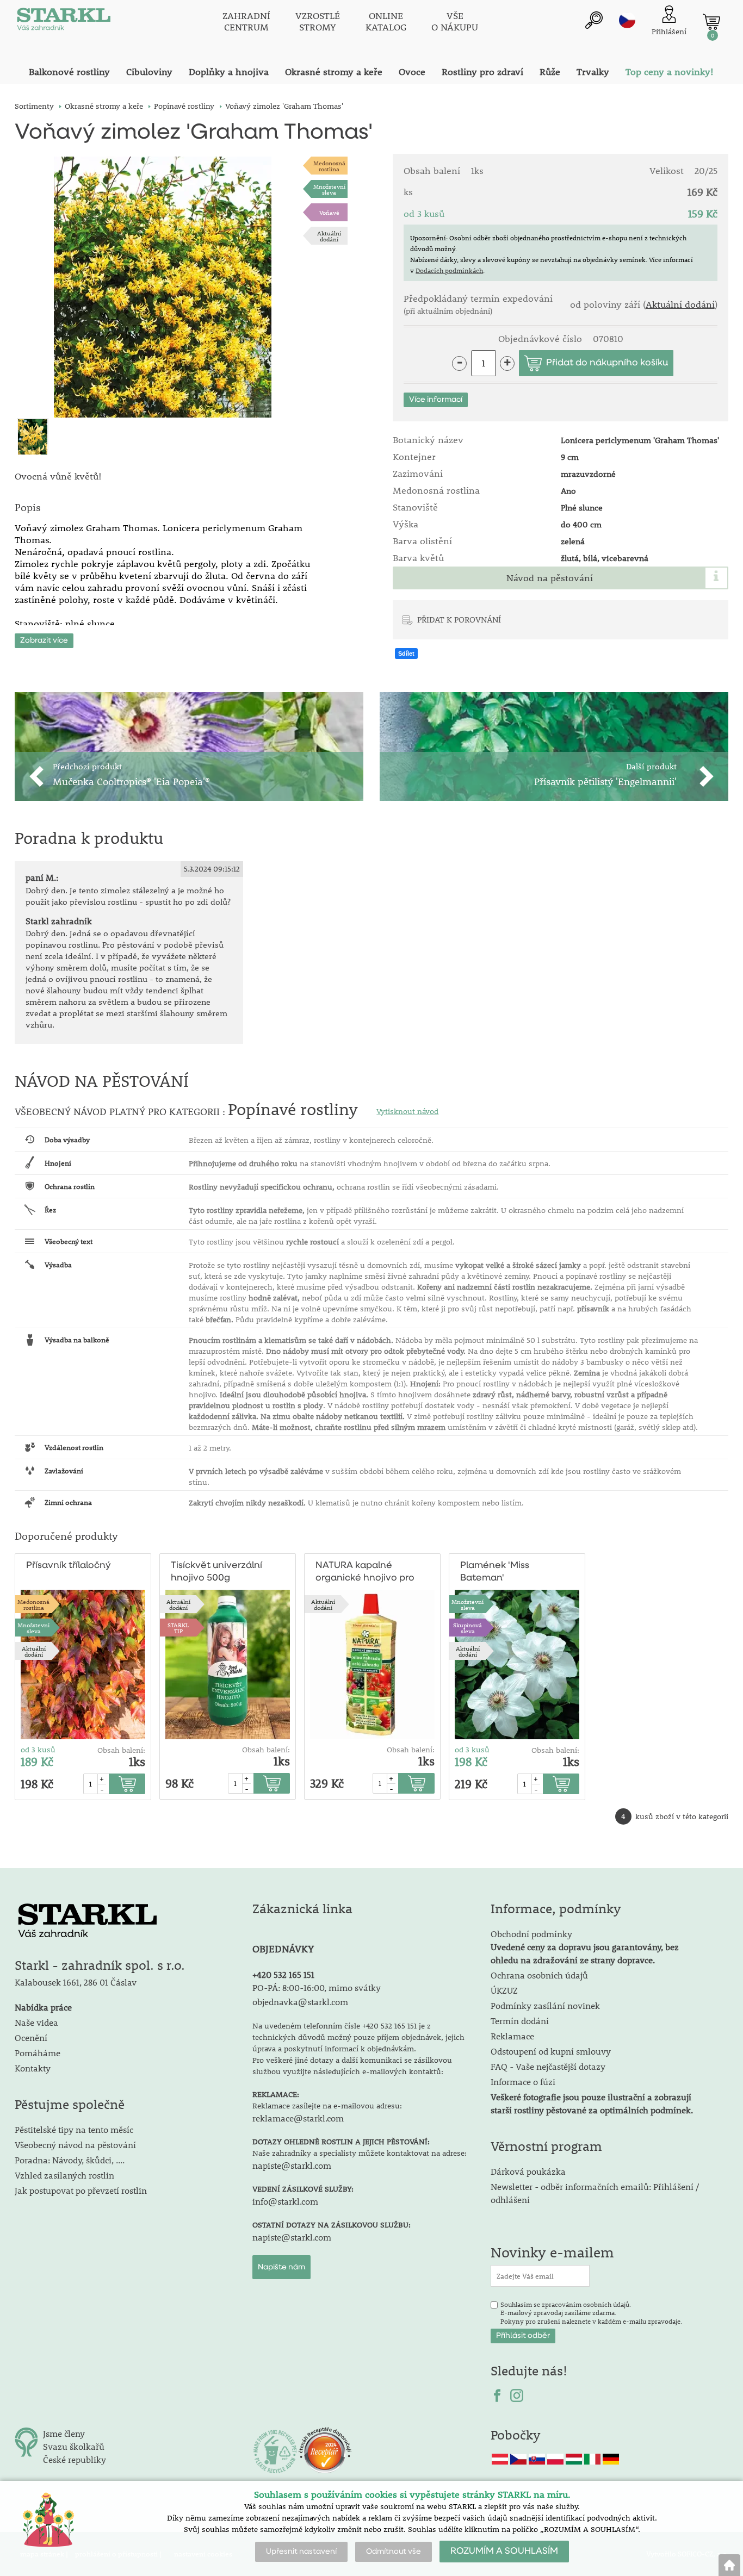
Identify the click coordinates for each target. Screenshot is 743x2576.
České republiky (75, 2459)
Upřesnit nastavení (301, 2552)
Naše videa (36, 2022)
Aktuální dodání (329, 236)
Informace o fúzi (523, 2082)
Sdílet (406, 654)
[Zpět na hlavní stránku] (729, 2565)
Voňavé (329, 212)
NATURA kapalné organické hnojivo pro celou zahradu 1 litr (365, 1573)
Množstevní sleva (329, 189)
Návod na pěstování (550, 578)
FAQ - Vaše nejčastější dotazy (548, 2066)
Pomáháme (38, 2053)
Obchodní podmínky (585, 1947)
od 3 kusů (38, 1750)
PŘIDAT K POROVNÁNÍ (459, 619)
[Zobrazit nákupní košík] (711, 22)
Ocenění (31, 2037)
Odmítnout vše (394, 2552)
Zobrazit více (44, 640)
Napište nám (281, 2267)
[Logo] (64, 22)
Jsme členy (64, 2433)
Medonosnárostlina (329, 166)
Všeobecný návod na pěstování (75, 2145)
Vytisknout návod (407, 1111)
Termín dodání (520, 2021)
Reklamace (512, 2036)
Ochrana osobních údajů (539, 1975)
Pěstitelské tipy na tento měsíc (74, 2129)
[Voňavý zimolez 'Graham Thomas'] (163, 287)
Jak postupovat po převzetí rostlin (81, 2190)
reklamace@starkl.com (298, 2118)
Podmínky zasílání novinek (545, 2005)
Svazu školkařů (74, 2446)
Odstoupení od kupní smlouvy (551, 2051)
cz (627, 20)
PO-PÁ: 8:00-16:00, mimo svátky (317, 1987)
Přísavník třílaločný (69, 1566)
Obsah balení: (121, 1750)
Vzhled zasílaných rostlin (64, 2175)
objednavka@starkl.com (300, 2002)
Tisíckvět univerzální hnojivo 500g (216, 1572)
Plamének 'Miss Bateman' (495, 1572)
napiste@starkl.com (292, 2165)
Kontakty (33, 2068)
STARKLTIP (178, 1628)
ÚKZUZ (504, 1990)
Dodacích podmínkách (449, 270)
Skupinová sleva (468, 1628)
